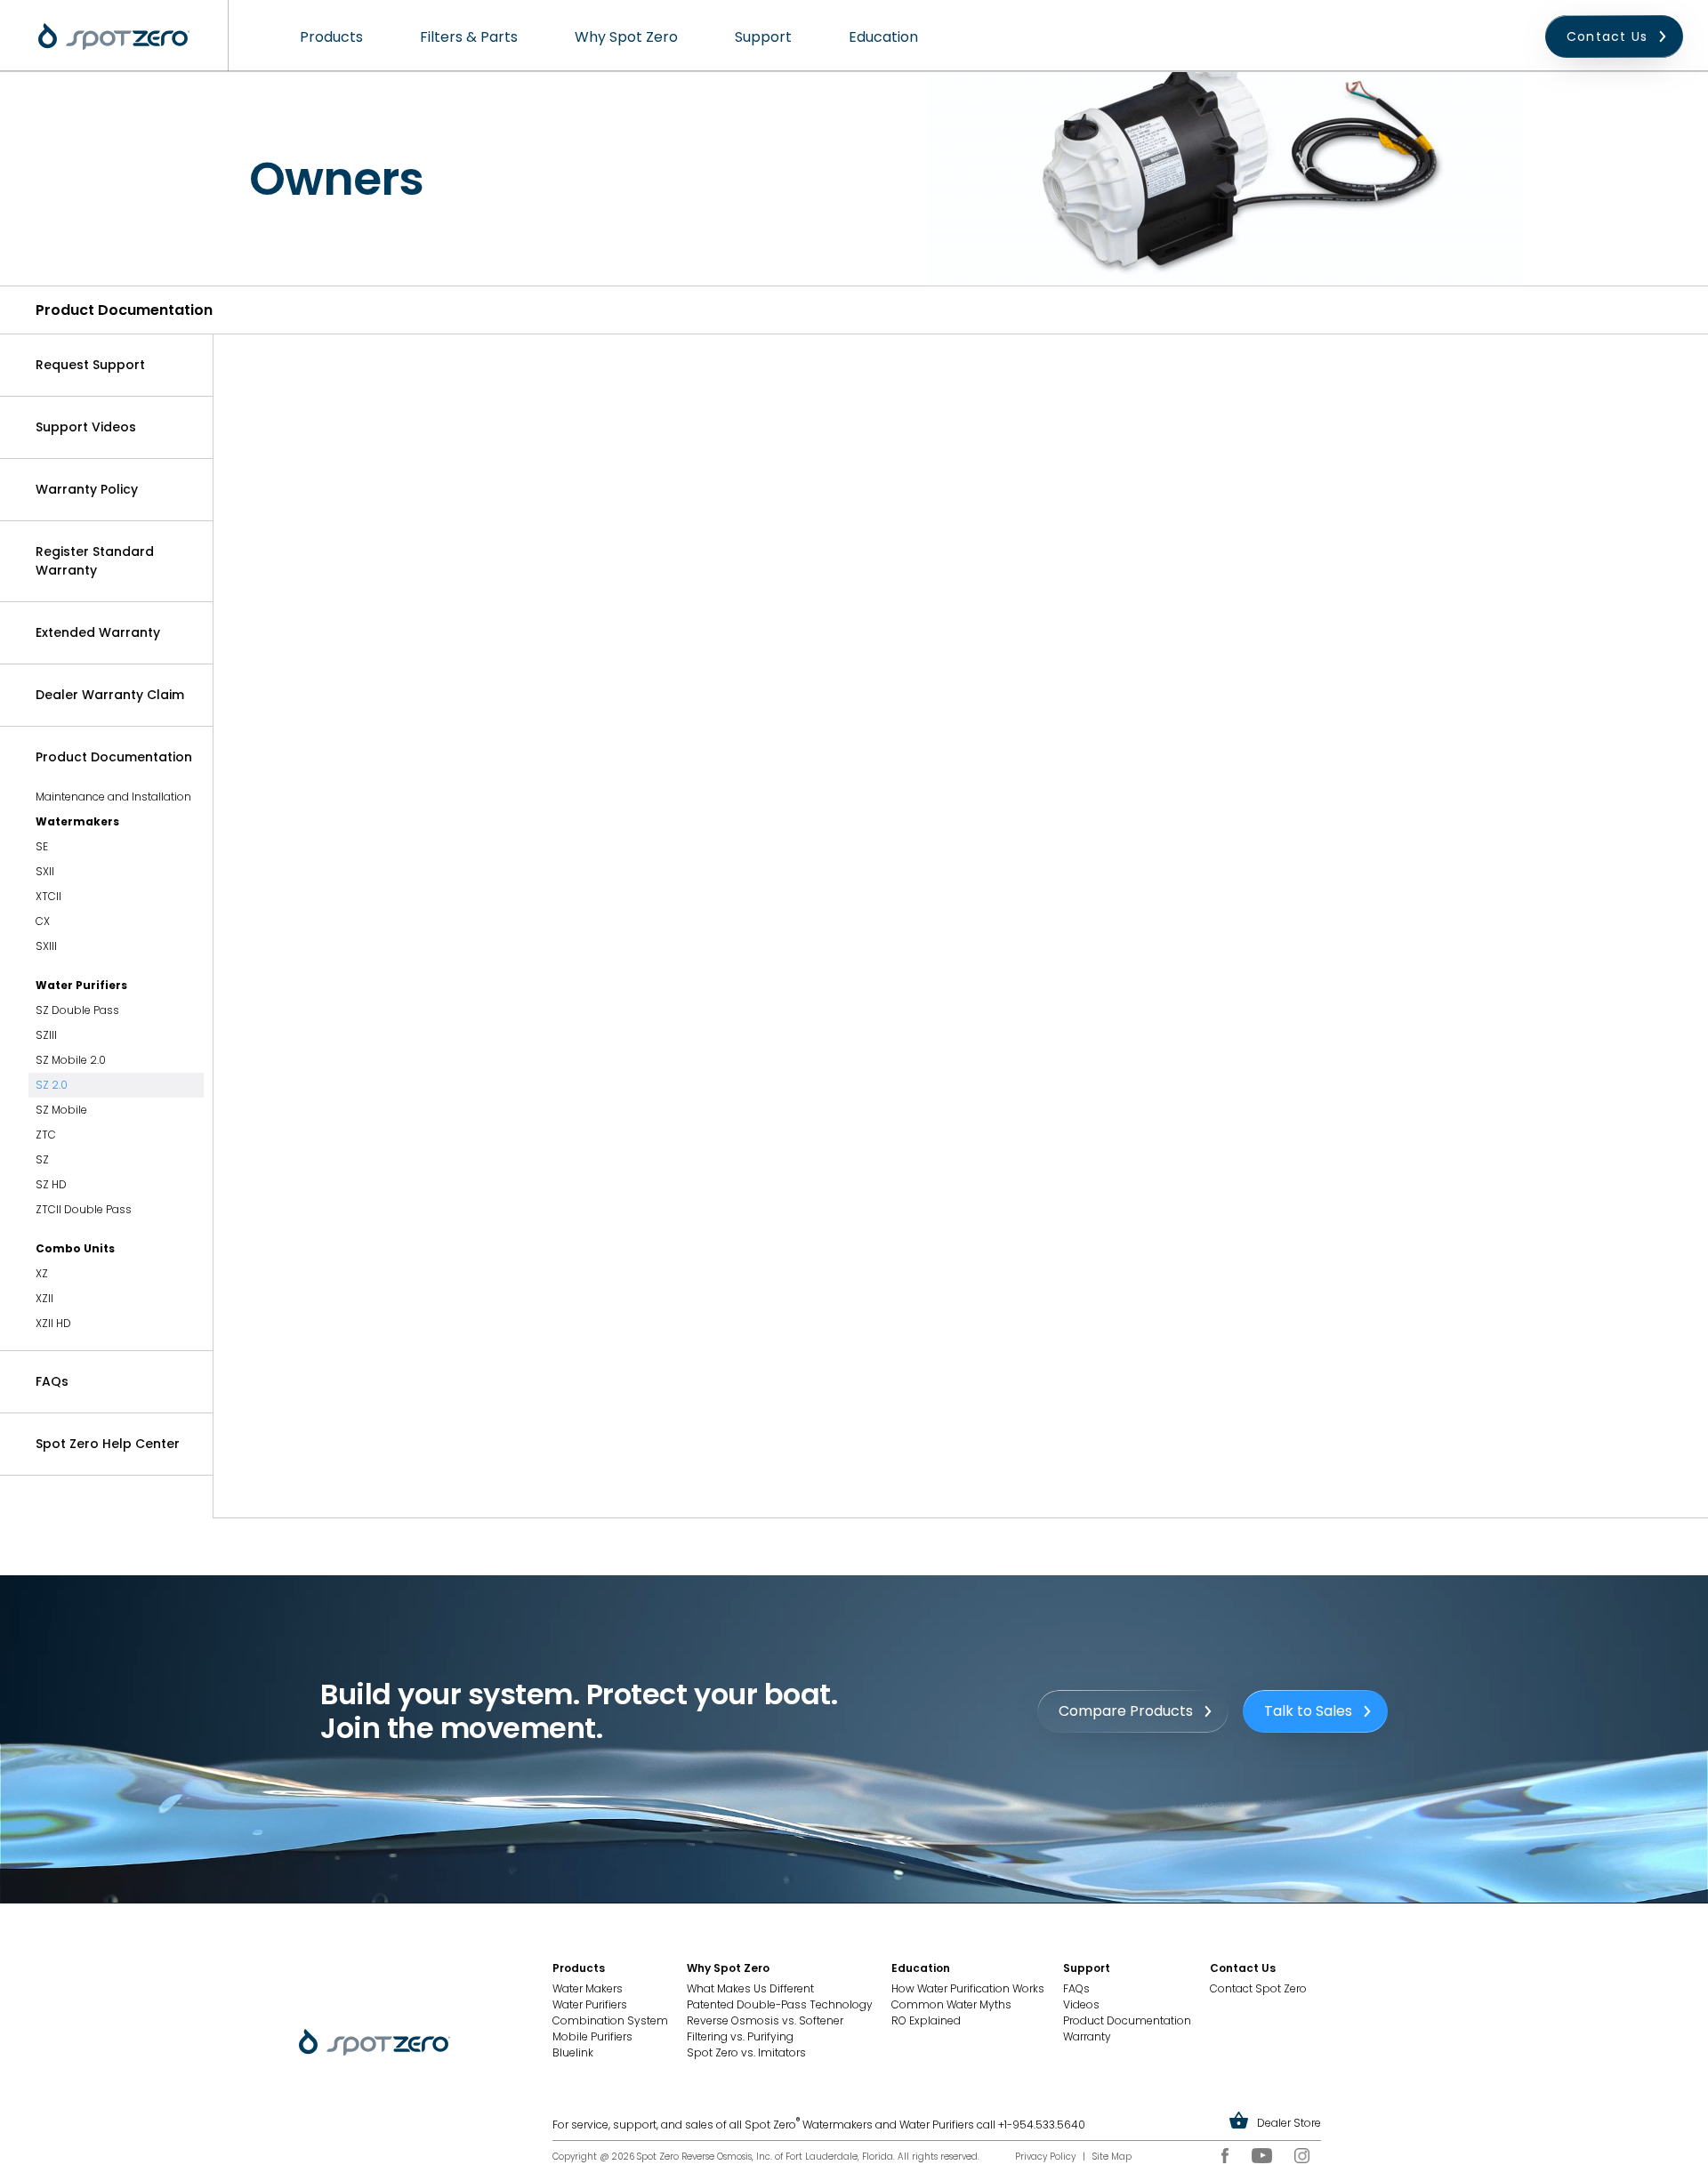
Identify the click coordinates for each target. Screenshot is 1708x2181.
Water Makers (588, 1988)
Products (331, 37)
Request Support (90, 365)
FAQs (52, 1381)
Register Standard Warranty (95, 561)
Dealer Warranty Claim (110, 695)
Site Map (1112, 2157)
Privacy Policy (1045, 2157)
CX (43, 921)
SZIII (46, 1035)
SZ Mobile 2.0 (71, 1060)
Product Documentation (114, 757)
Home (114, 36)
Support (763, 37)
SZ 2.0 (52, 1085)
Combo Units (75, 1248)
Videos (1081, 2004)
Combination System (610, 2020)
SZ (42, 1159)
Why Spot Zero (626, 37)
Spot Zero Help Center (108, 1444)
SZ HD (51, 1184)
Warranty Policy (87, 489)
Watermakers (77, 821)
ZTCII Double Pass (84, 1209)
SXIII (46, 946)
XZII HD (53, 1323)
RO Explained (926, 2020)
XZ (42, 1273)
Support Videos (86, 427)
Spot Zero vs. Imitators (746, 2052)
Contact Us (1607, 36)
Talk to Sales (1308, 1711)
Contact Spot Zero (1258, 1988)
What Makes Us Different (750, 1988)
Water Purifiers (81, 985)
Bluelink (573, 2052)
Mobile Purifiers (592, 2036)
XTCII (48, 896)
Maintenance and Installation (113, 797)
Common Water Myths (951, 2004)
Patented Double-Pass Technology (780, 2004)
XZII (44, 1298)
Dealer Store (1289, 2123)
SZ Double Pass (77, 1010)
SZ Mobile (61, 1110)
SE (42, 846)
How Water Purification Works (968, 1988)
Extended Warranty (98, 632)
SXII (45, 871)
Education (883, 37)
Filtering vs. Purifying (740, 2036)
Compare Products (1126, 1711)
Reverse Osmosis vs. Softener (765, 2020)
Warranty (1087, 2036)
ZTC (46, 1135)
